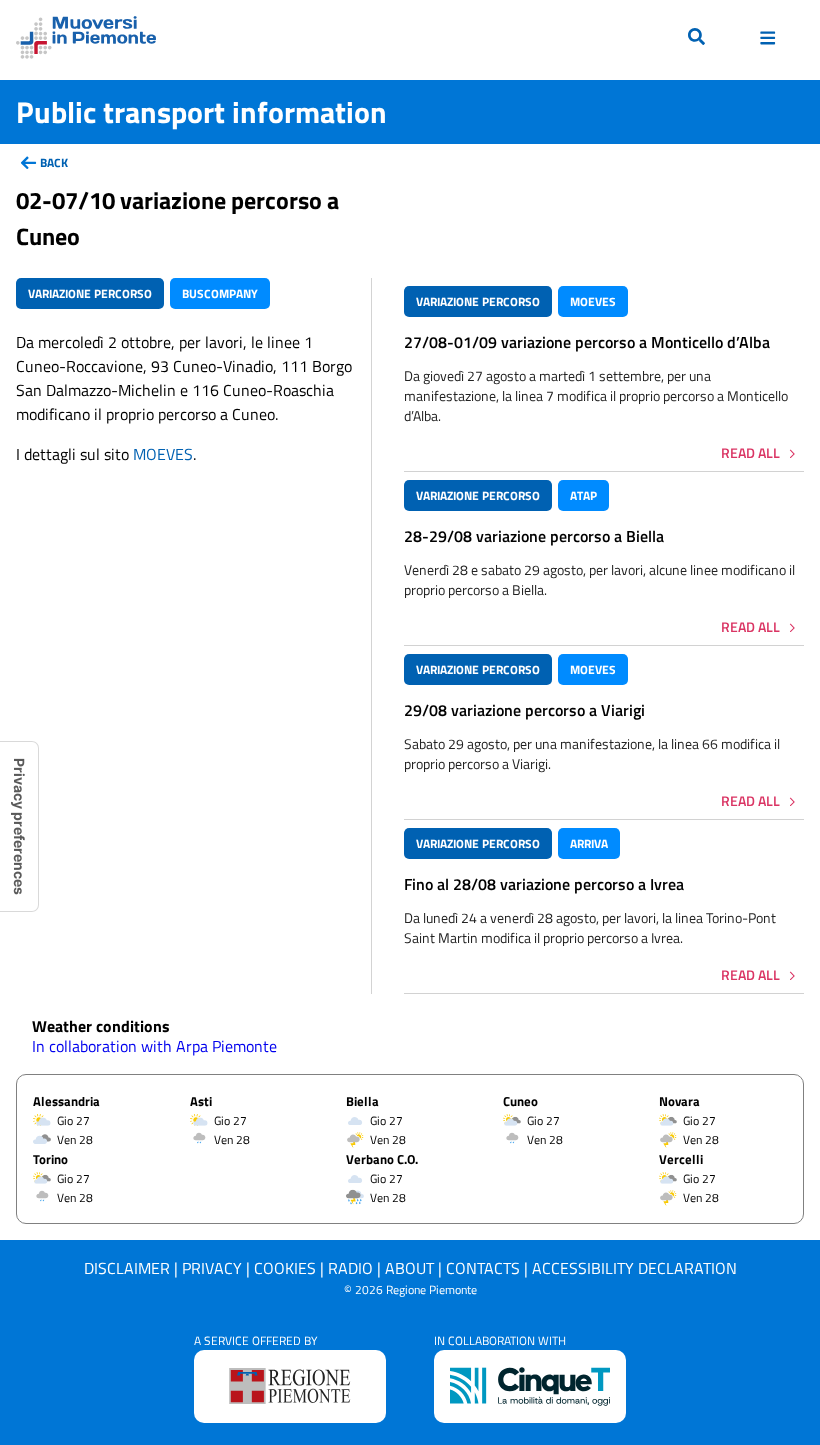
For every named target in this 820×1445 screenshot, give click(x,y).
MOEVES (163, 454)
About (409, 1268)
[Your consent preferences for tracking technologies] (19, 826)
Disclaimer (127, 1268)
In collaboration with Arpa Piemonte (154, 1046)
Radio (350, 1268)
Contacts (483, 1268)
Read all (750, 452)
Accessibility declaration (634, 1268)
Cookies (285, 1268)
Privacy (212, 1268)
